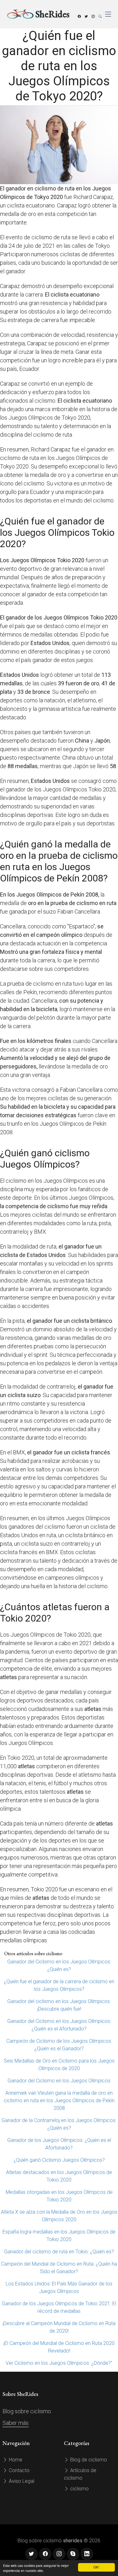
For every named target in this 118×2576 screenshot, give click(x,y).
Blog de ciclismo (88, 2460)
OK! (96, 2567)
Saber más (16, 2423)
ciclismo (79, 2489)
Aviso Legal (21, 2481)
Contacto (19, 2470)
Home (15, 2460)
